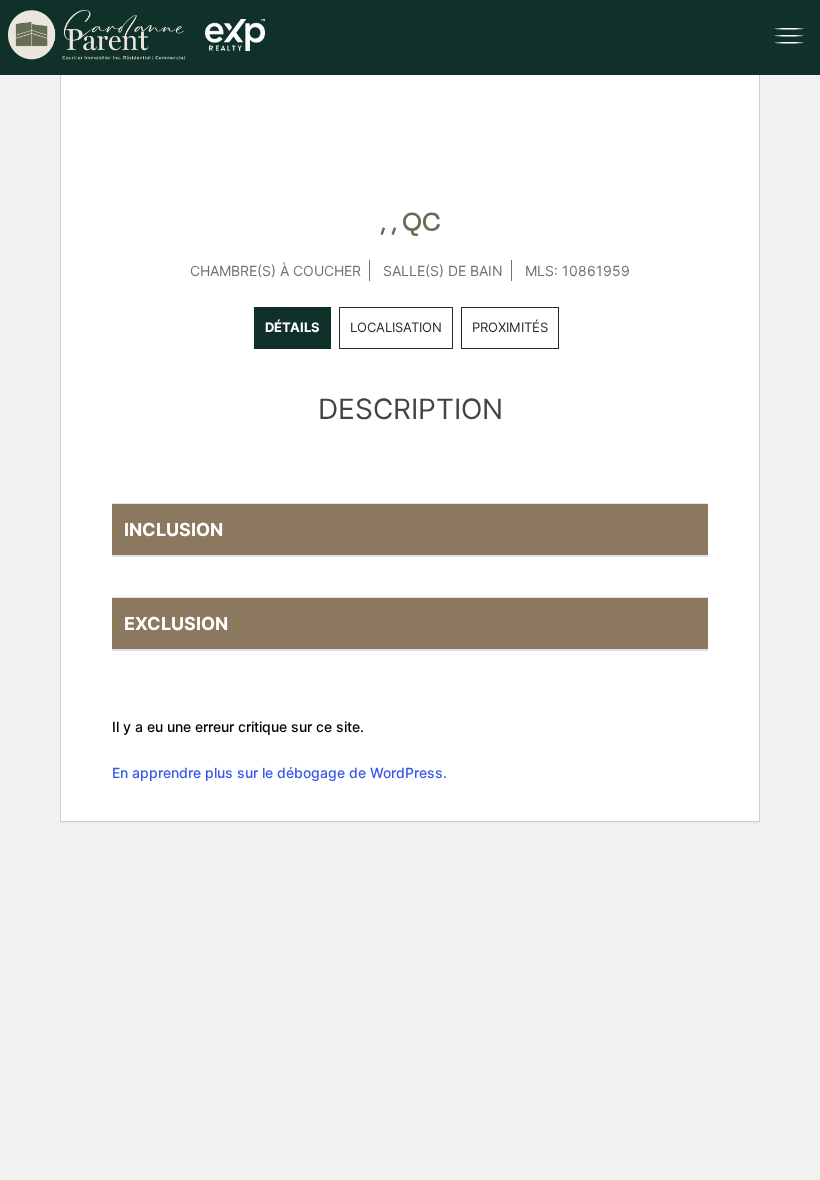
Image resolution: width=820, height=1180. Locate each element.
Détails (292, 327)
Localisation (396, 327)
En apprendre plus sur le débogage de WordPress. (279, 772)
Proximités (510, 327)
